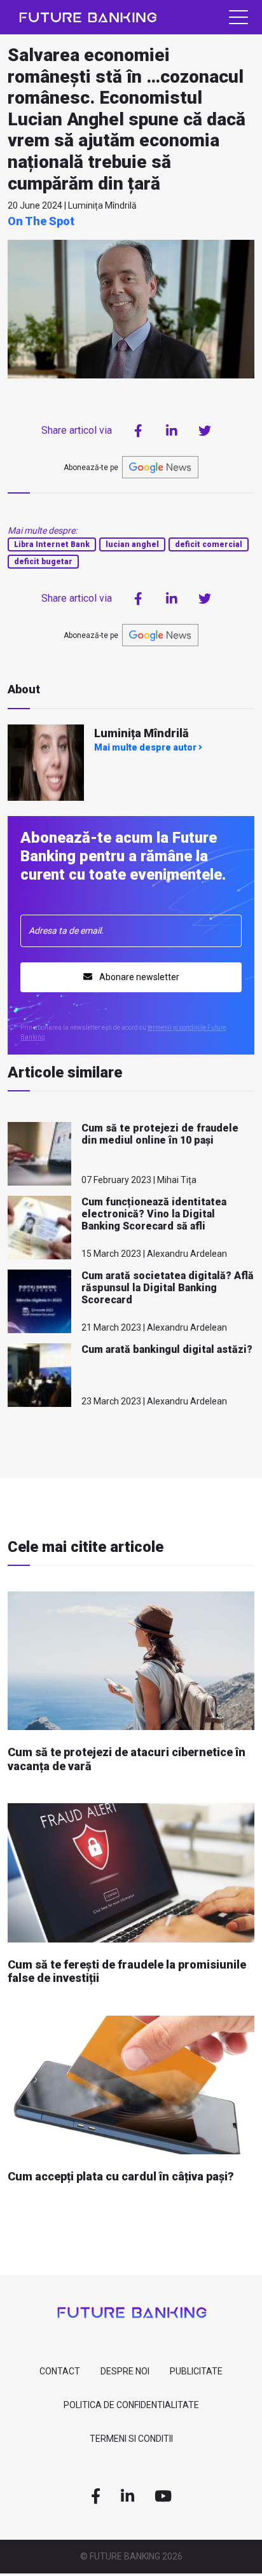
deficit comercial (209, 544)
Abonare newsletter (138, 977)
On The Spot (41, 221)
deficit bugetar (43, 562)
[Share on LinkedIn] (172, 431)
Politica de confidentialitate (131, 2405)
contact (60, 2371)
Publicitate (196, 2371)
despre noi (125, 2371)
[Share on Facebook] (139, 431)
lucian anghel (132, 544)
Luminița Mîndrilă (141, 733)
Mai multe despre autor (146, 747)
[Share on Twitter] (205, 431)
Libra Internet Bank (52, 544)
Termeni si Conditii (131, 2439)
